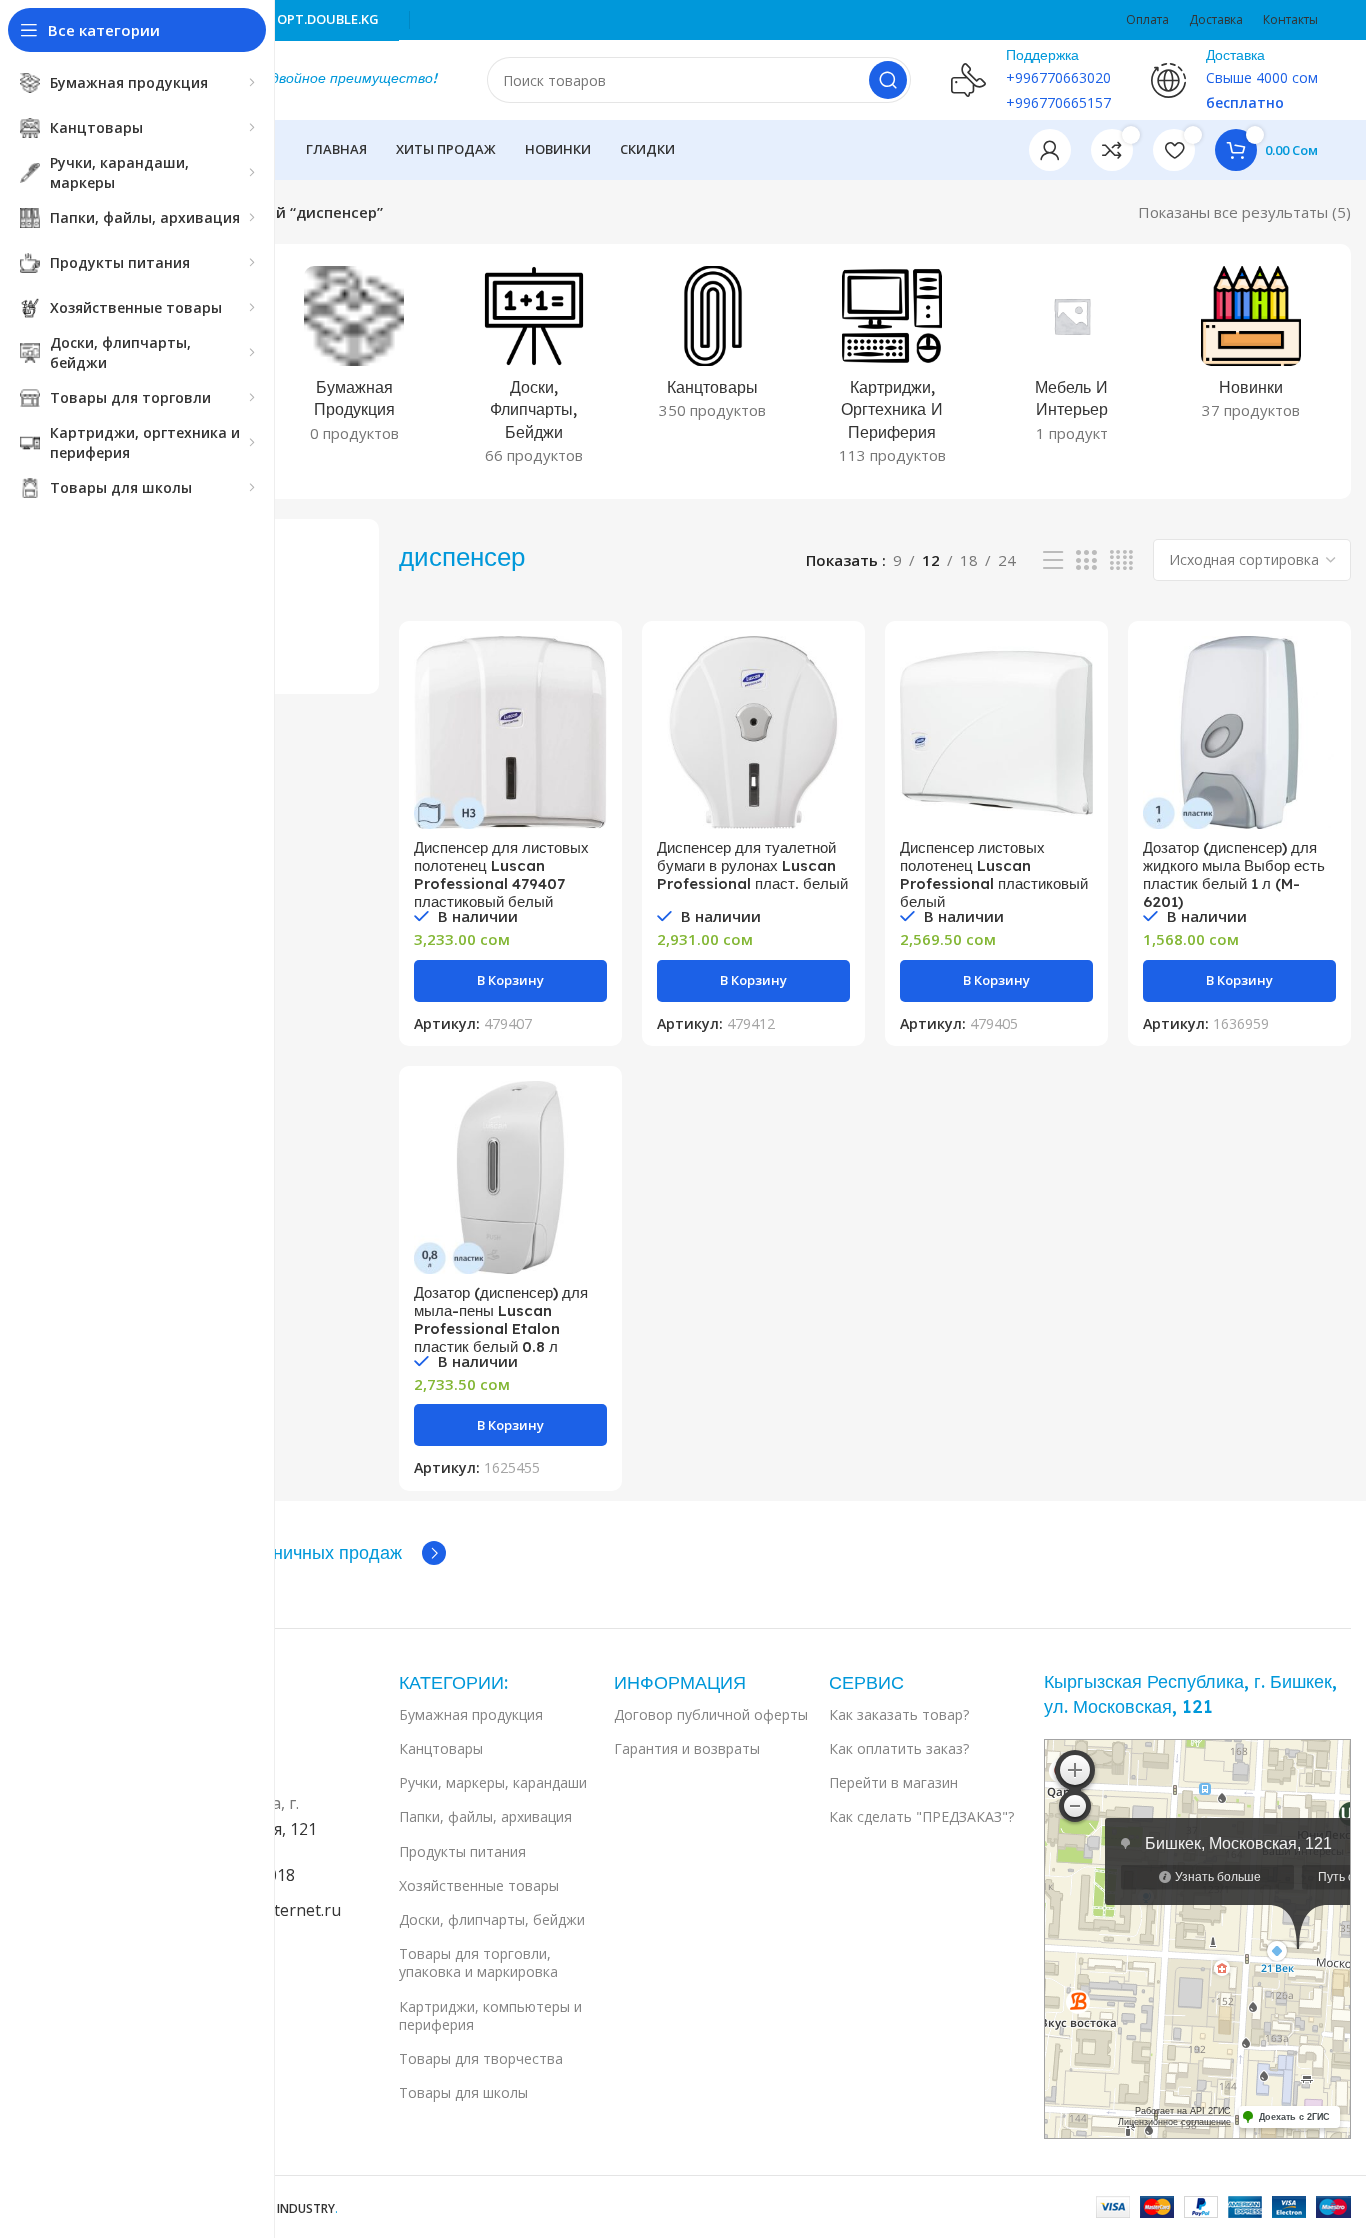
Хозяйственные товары (479, 1885)
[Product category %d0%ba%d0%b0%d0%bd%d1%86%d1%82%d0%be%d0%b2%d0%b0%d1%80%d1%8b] (712, 349)
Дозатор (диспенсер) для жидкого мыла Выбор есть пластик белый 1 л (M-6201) (1234, 874)
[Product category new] (1251, 349)
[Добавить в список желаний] (592, 758)
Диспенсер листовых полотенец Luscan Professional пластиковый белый (994, 874)
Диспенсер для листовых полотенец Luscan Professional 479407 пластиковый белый (501, 874)
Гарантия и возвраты (687, 1748)
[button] (510, 981)
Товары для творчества (481, 2058)
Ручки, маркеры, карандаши (493, 1782)
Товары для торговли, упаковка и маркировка (478, 1962)
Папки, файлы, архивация (485, 1816)
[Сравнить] (592, 668)
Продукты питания (462, 1851)
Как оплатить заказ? (899, 1748)
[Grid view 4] (1121, 560)
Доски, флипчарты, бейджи (492, 1919)
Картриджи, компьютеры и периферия (490, 2015)
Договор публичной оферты (711, 1714)
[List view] (1053, 560)
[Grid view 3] (1086, 560)
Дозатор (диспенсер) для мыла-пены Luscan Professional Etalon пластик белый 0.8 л (501, 1319)
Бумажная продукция (471, 1714)
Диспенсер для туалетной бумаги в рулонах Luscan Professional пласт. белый (752, 865)
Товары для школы (463, 2092)
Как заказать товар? (899, 1714)
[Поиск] (888, 80)
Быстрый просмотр (592, 713)
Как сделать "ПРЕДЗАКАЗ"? (921, 1816)
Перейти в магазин (893, 1782)
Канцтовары (441, 1748)
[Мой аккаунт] (1050, 150)
